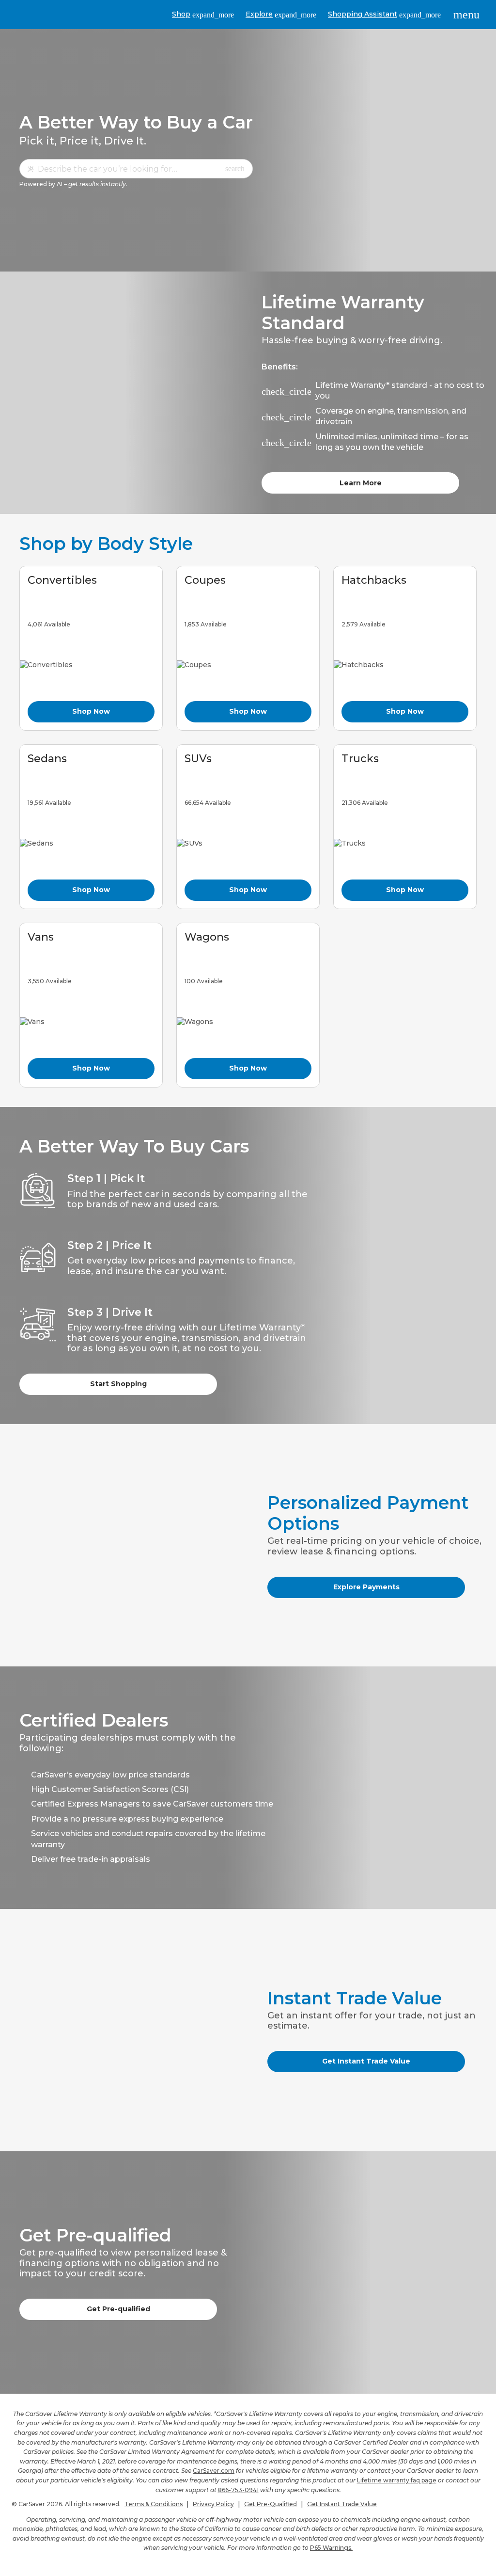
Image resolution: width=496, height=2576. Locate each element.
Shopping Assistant (384, 14)
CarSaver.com (214, 2471)
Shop (203, 14)
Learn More (361, 483)
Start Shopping (118, 1384)
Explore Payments (366, 1587)
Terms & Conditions (154, 2504)
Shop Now (91, 711)
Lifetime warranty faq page (397, 2480)
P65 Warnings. (331, 2548)
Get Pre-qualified (118, 2309)
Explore (281, 14)
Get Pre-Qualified (271, 2504)
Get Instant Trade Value (366, 2061)
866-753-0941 (238, 2490)
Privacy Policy (213, 2504)
